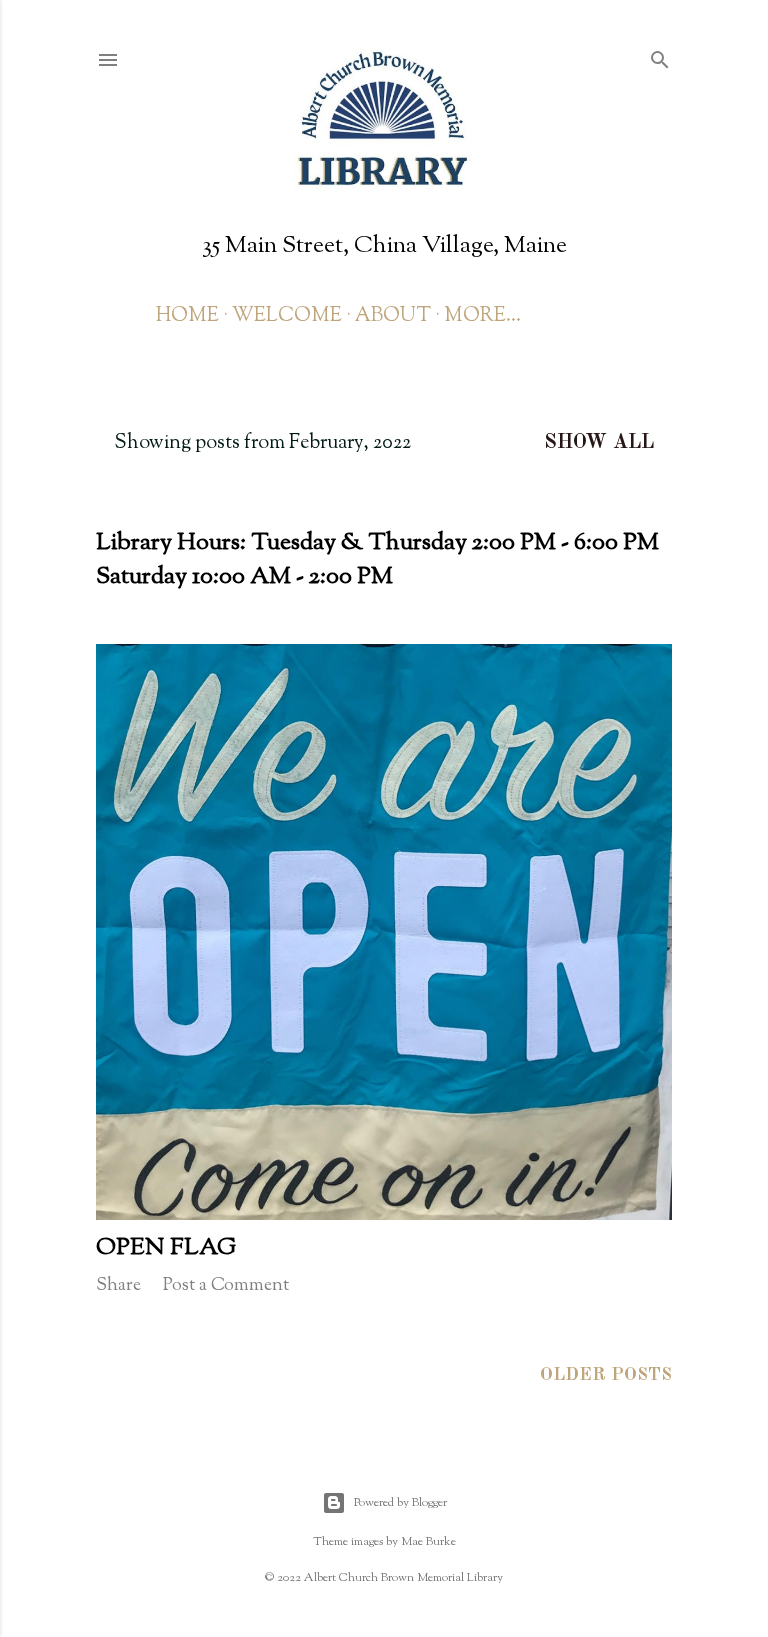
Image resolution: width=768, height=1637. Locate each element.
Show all (599, 443)
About (393, 316)
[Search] (660, 58)
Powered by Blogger (400, 1503)
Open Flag (166, 1248)
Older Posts (606, 1375)
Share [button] (118, 1286)
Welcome (287, 316)
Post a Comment (226, 1286)
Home (187, 316)
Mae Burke (428, 1542)
